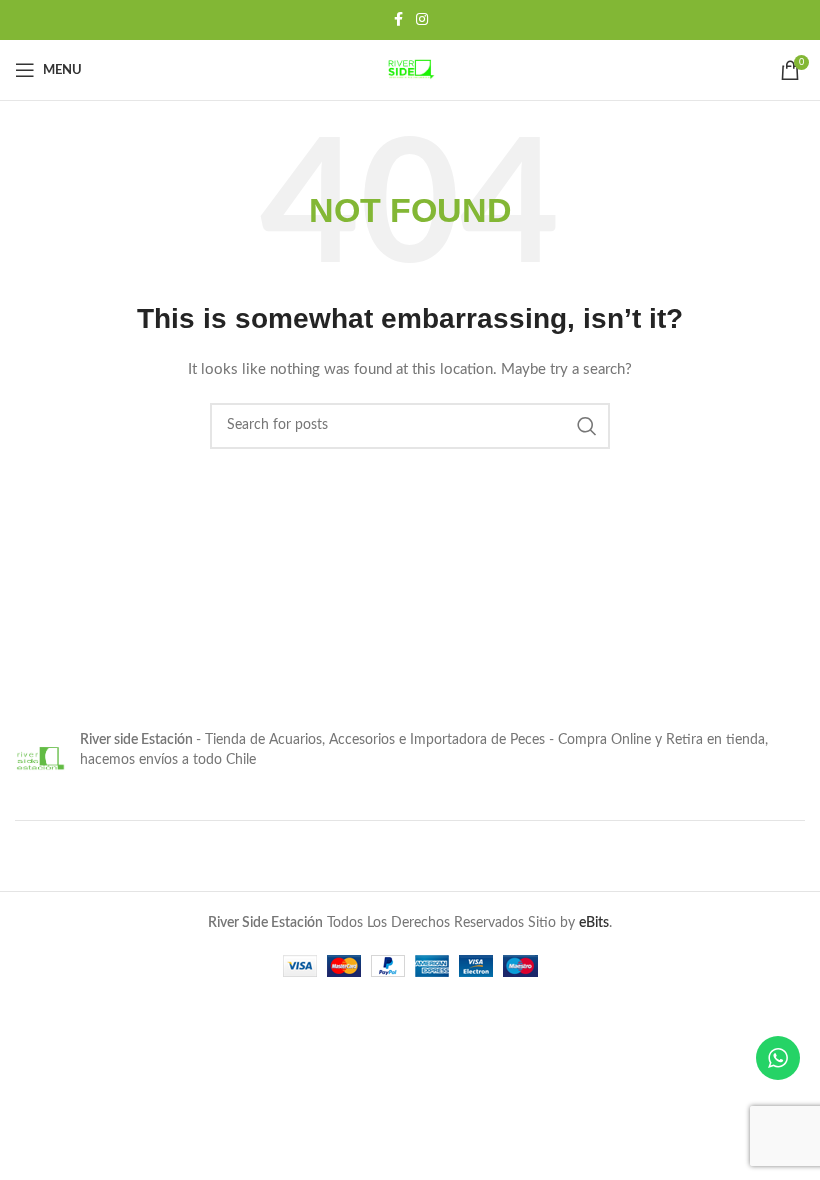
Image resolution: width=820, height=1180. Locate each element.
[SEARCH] (587, 426)
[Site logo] (410, 70)
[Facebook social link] (398, 20)
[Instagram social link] (422, 20)
